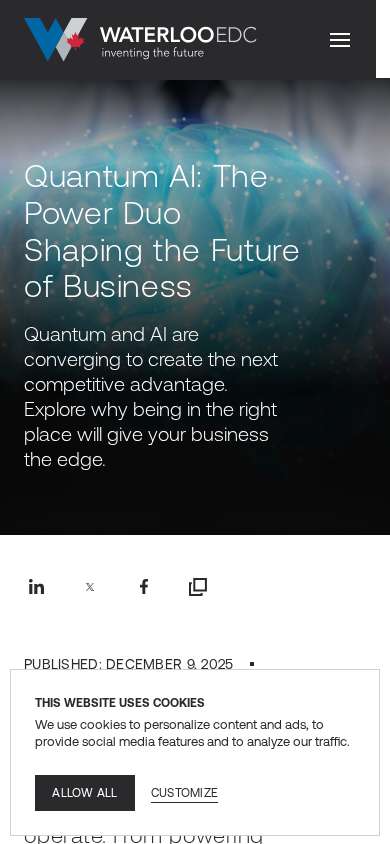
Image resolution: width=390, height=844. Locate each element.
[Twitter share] (90, 587)
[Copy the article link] (198, 587)
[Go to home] (140, 40)
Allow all (84, 793)
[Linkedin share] (36, 587)
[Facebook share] (144, 587)
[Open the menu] (340, 40)
